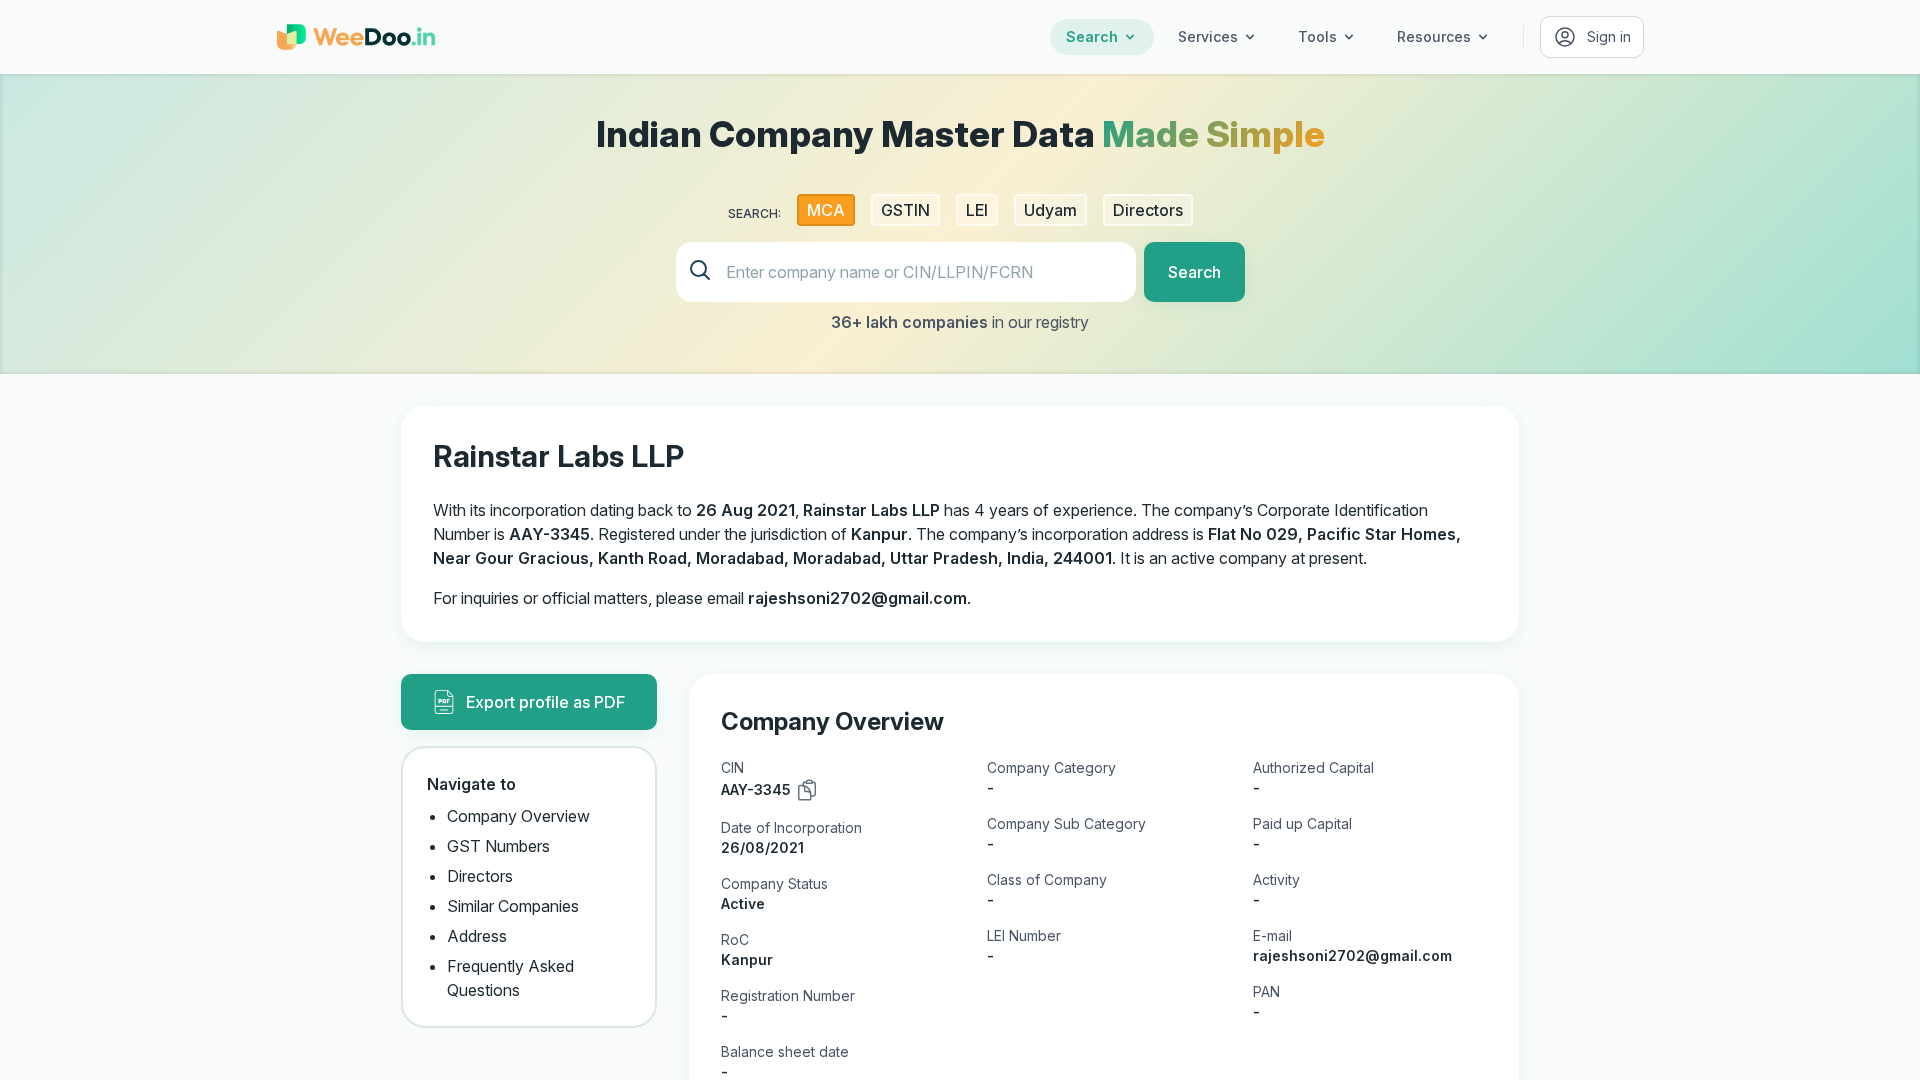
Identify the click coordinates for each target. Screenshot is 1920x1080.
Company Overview (518, 816)
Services (1208, 36)
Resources (1434, 36)
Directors (480, 876)
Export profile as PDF (545, 702)
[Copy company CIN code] (807, 790)
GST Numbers (498, 846)
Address (477, 936)
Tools (1317, 36)
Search (1092, 36)
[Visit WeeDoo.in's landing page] (356, 37)
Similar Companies (513, 906)
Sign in (1609, 36)
